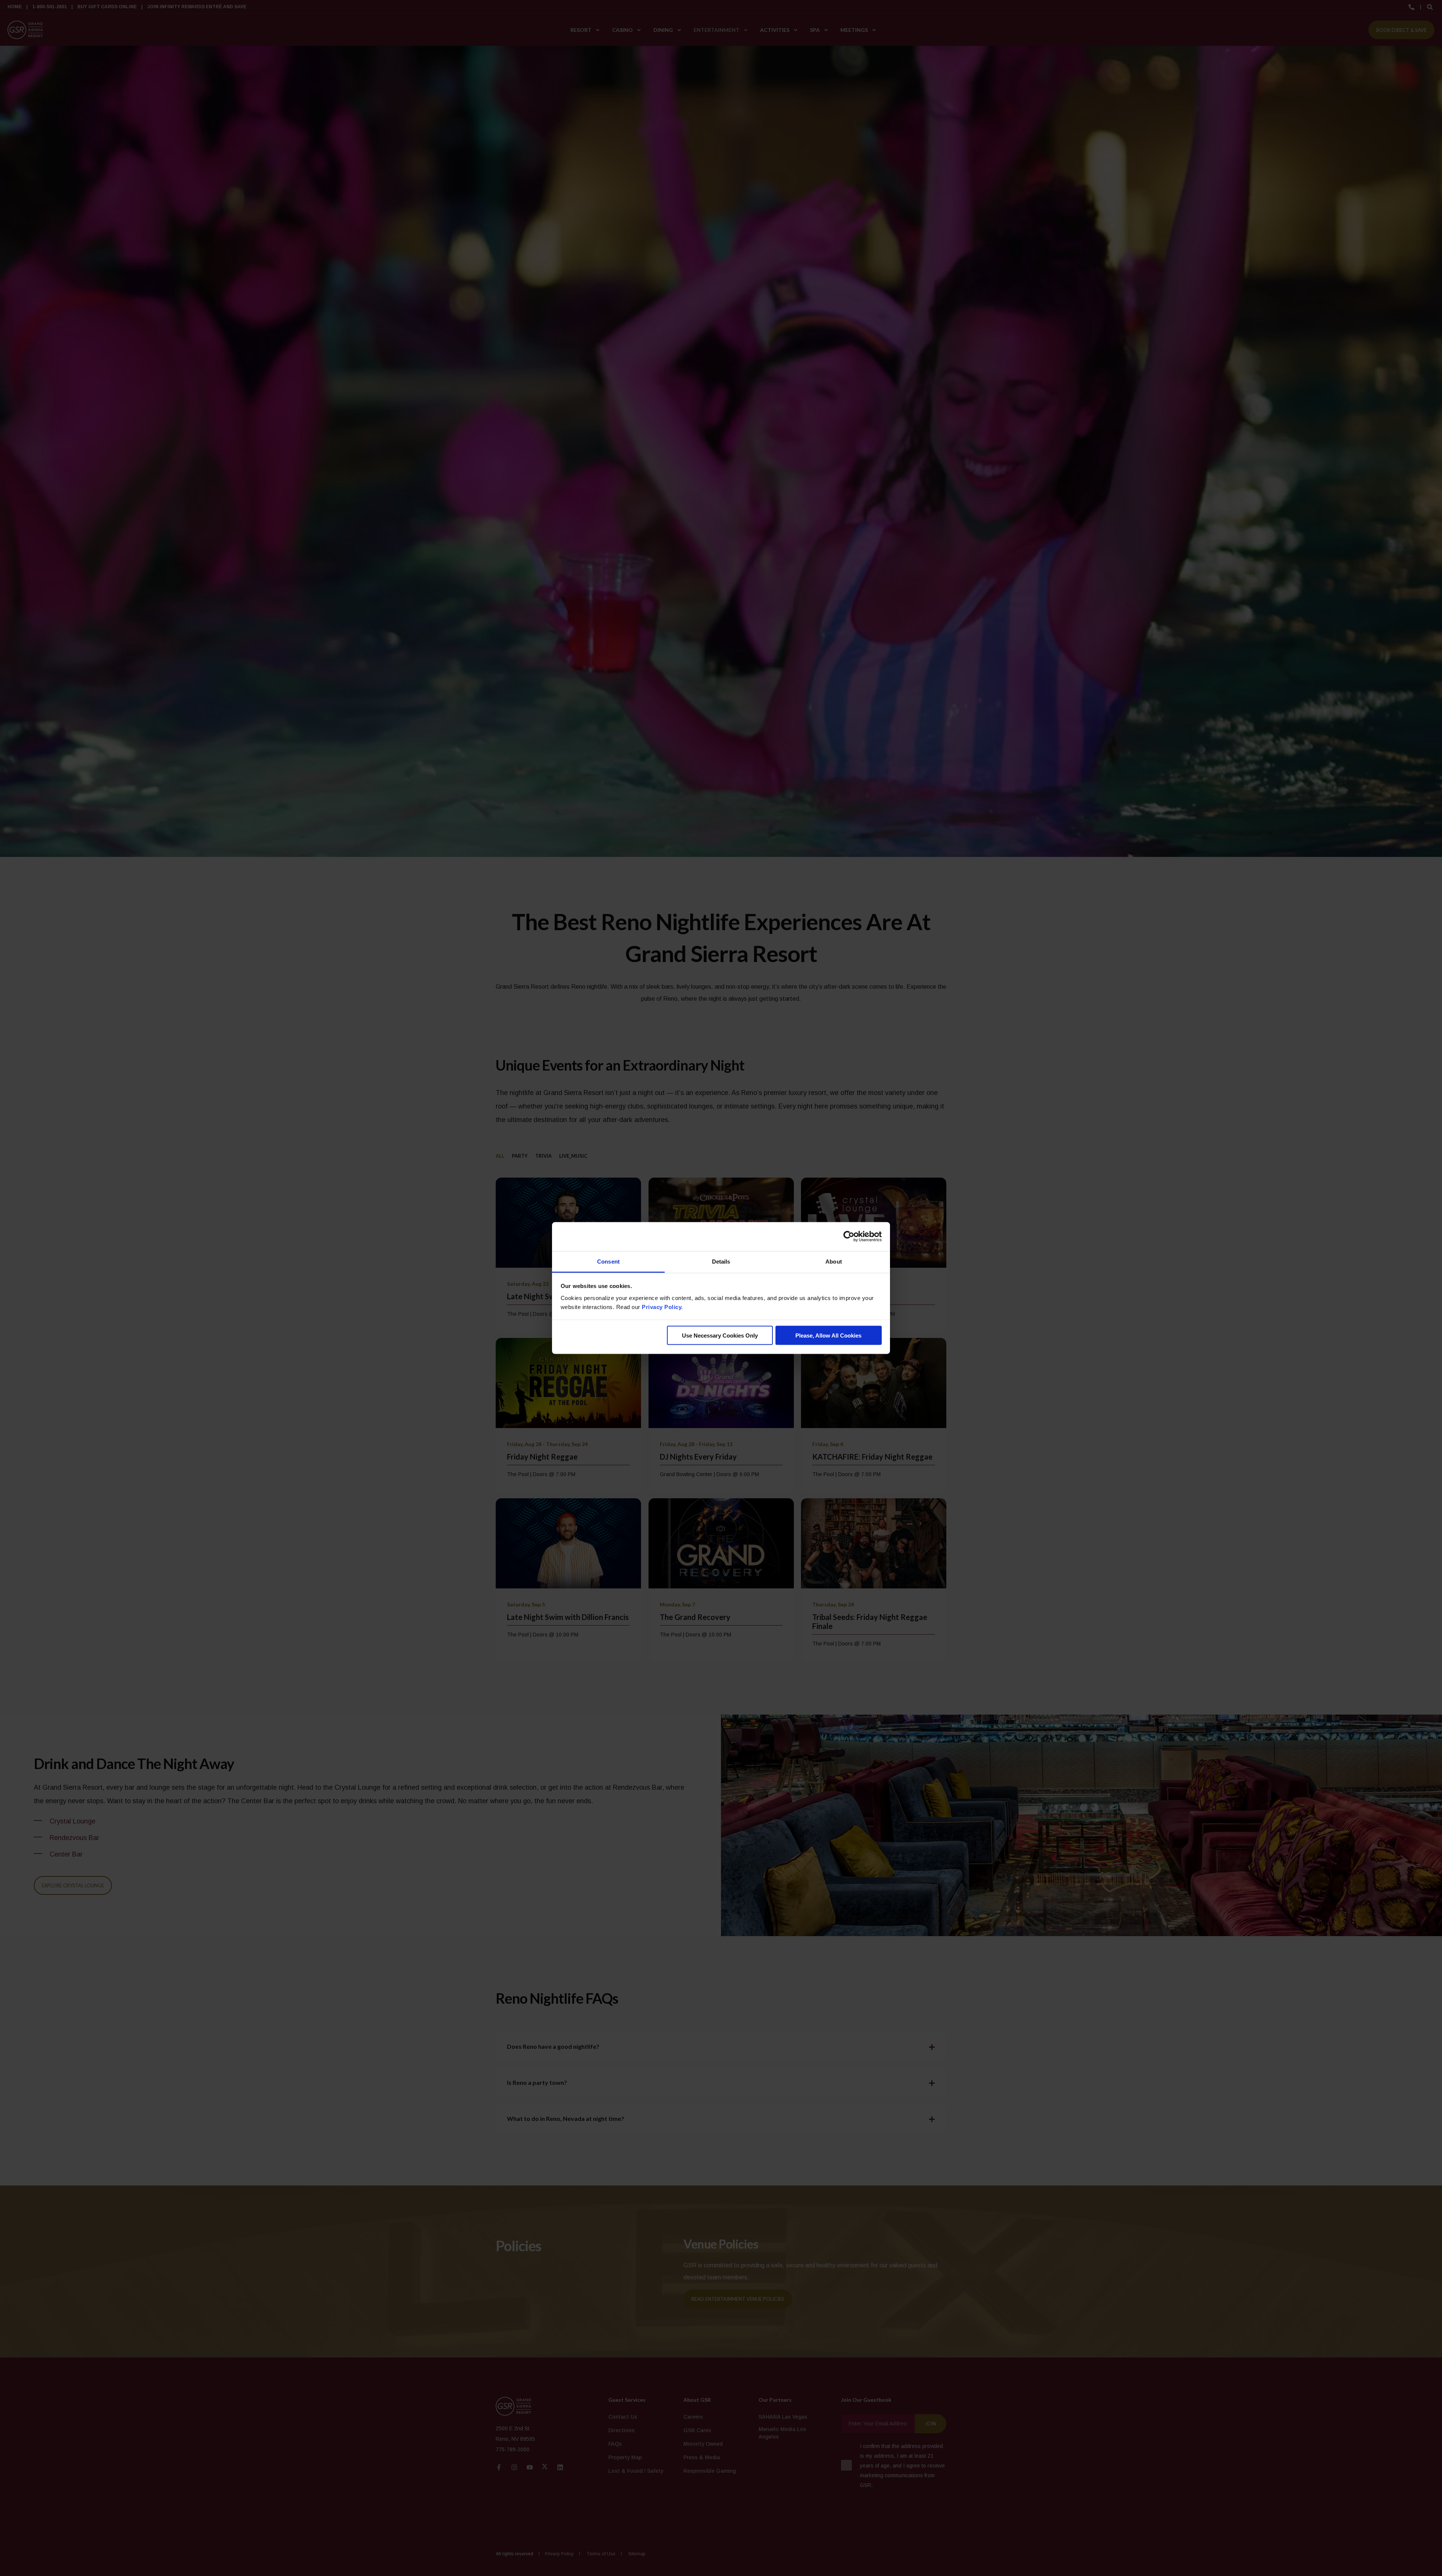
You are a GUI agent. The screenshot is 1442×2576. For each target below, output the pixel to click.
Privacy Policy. (662, 1307)
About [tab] (834, 1261)
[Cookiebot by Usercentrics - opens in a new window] (849, 1237)
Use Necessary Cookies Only (720, 1336)
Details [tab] (721, 1261)
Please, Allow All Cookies (828, 1336)
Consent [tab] (608, 1261)
